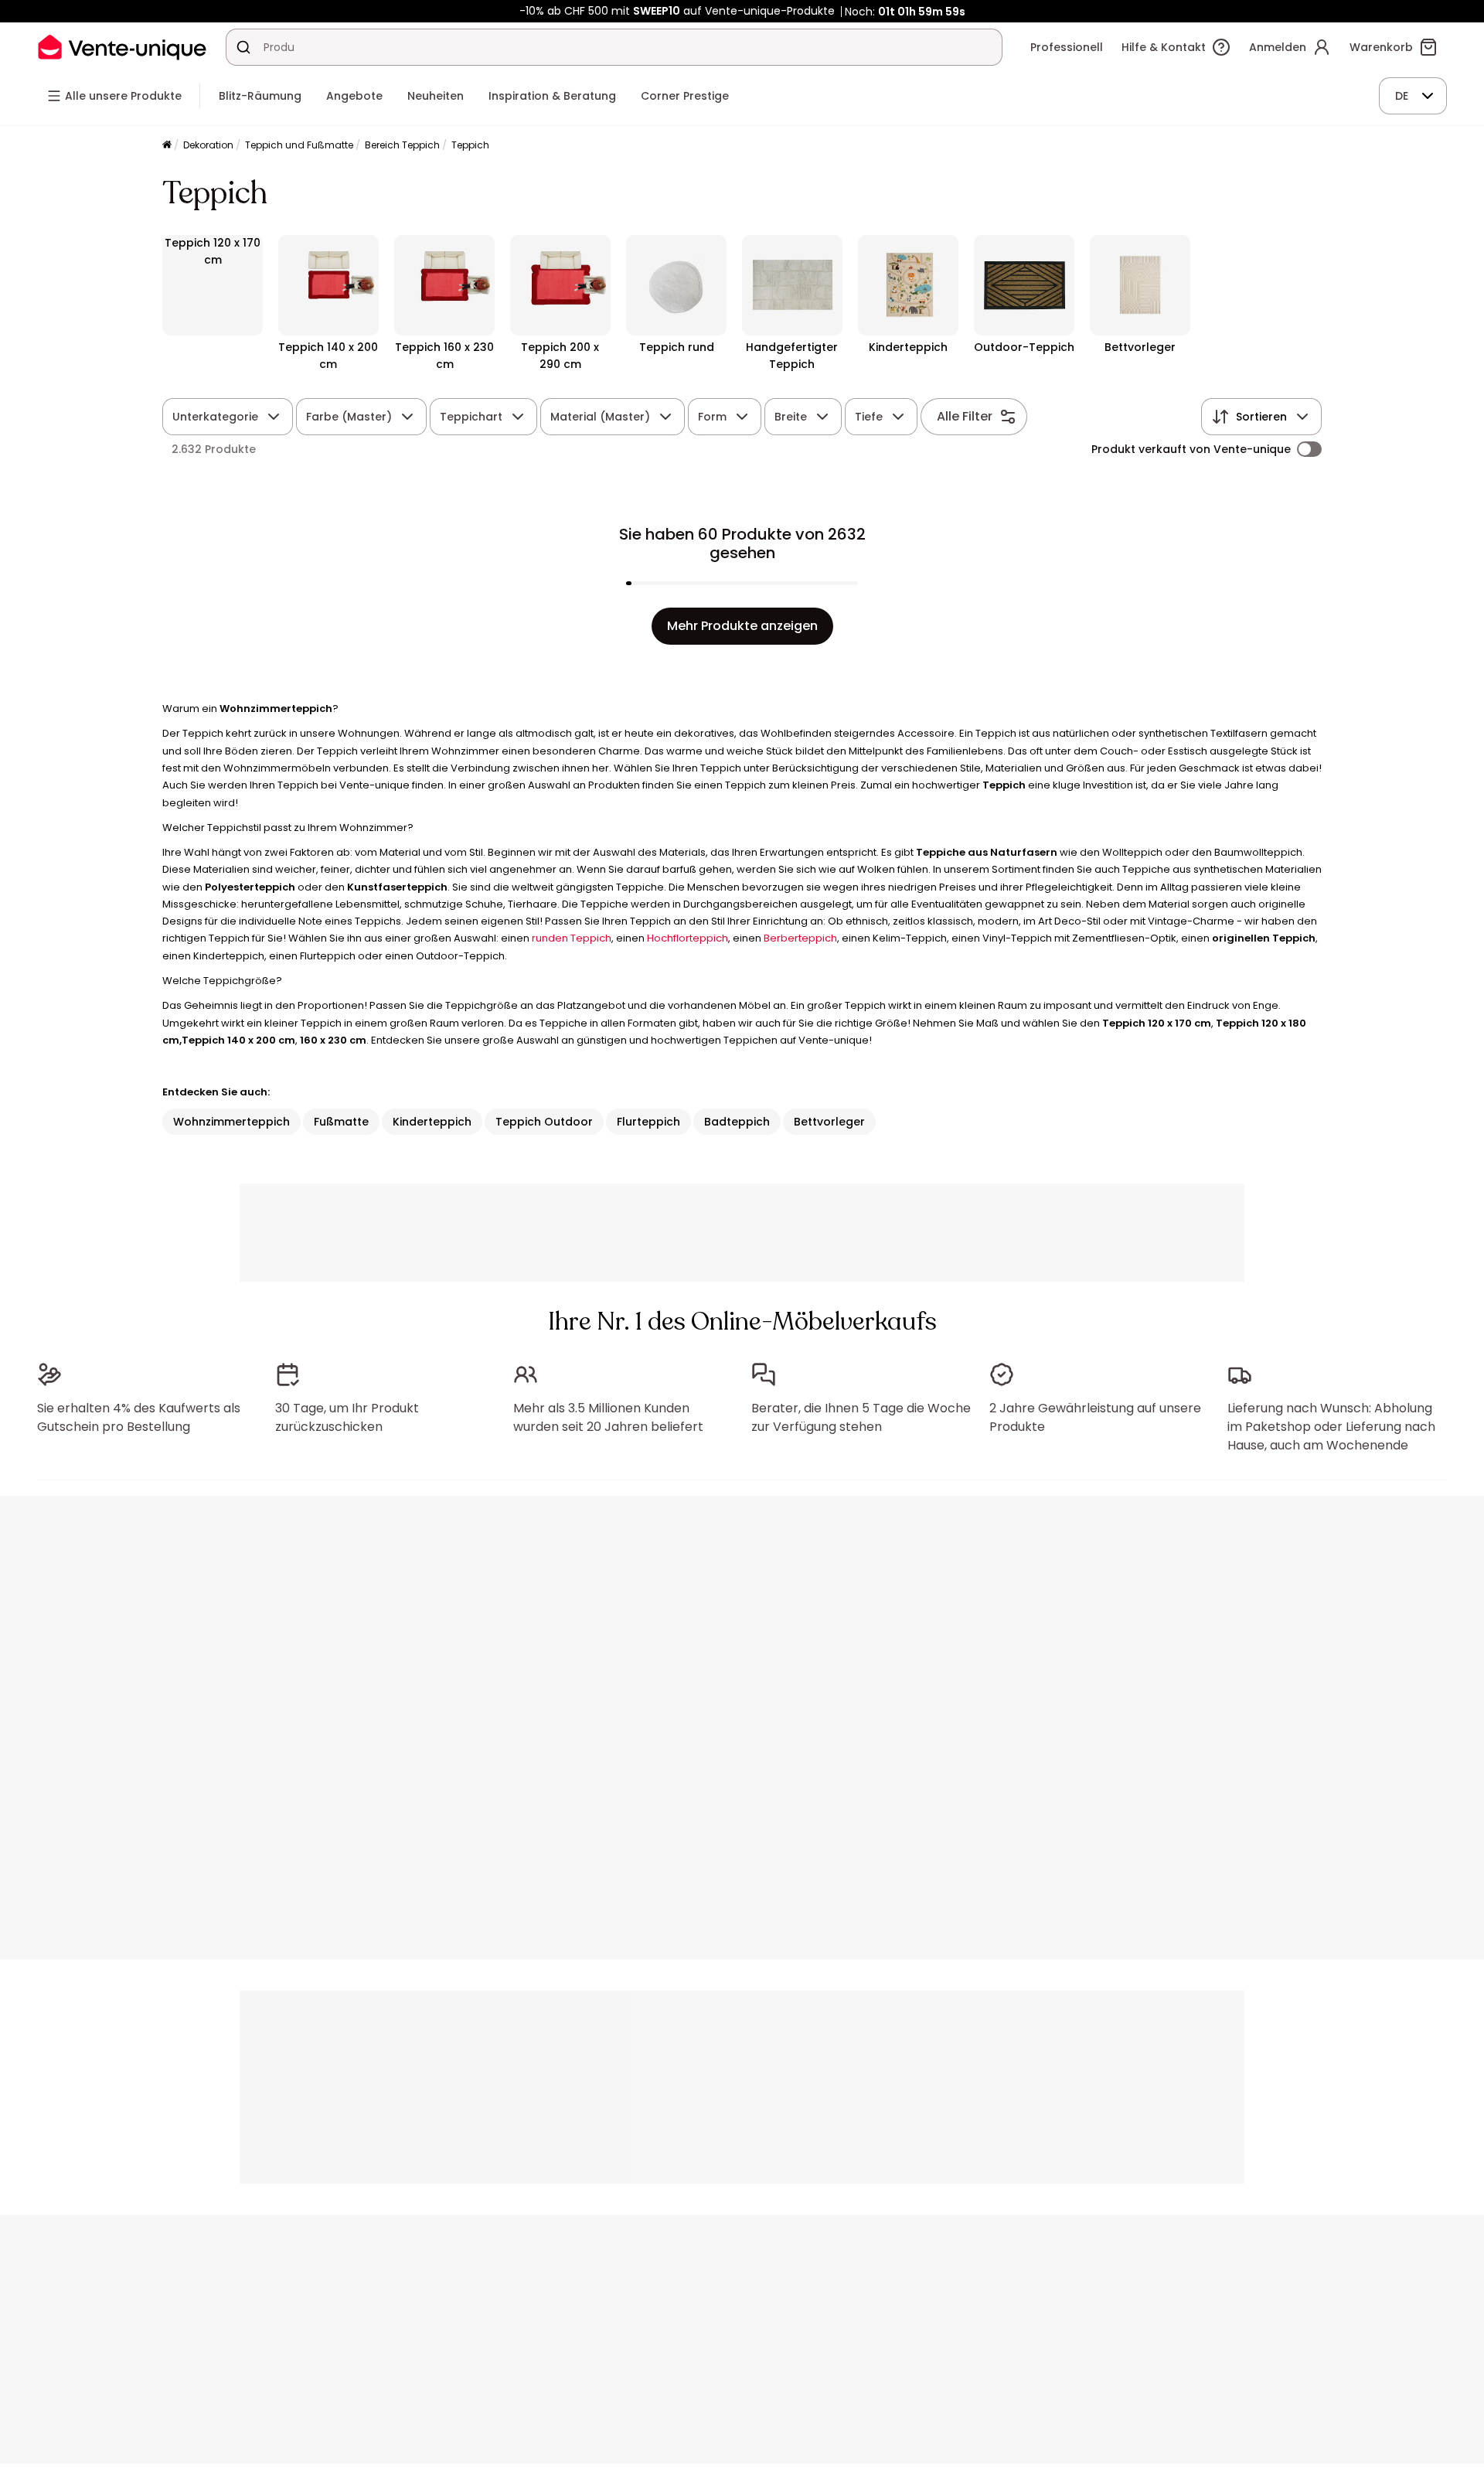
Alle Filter (965, 416)
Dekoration (208, 145)
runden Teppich (572, 938)
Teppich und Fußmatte (299, 145)
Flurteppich (648, 1122)
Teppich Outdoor (544, 1122)
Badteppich (737, 1122)
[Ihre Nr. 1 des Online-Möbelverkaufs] (122, 47)
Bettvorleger (829, 1122)
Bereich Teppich (402, 145)
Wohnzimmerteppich (231, 1122)
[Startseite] (167, 146)
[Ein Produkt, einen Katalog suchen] (243, 47)
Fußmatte (341, 1122)
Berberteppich (800, 938)
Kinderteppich (432, 1122)
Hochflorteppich (688, 938)
